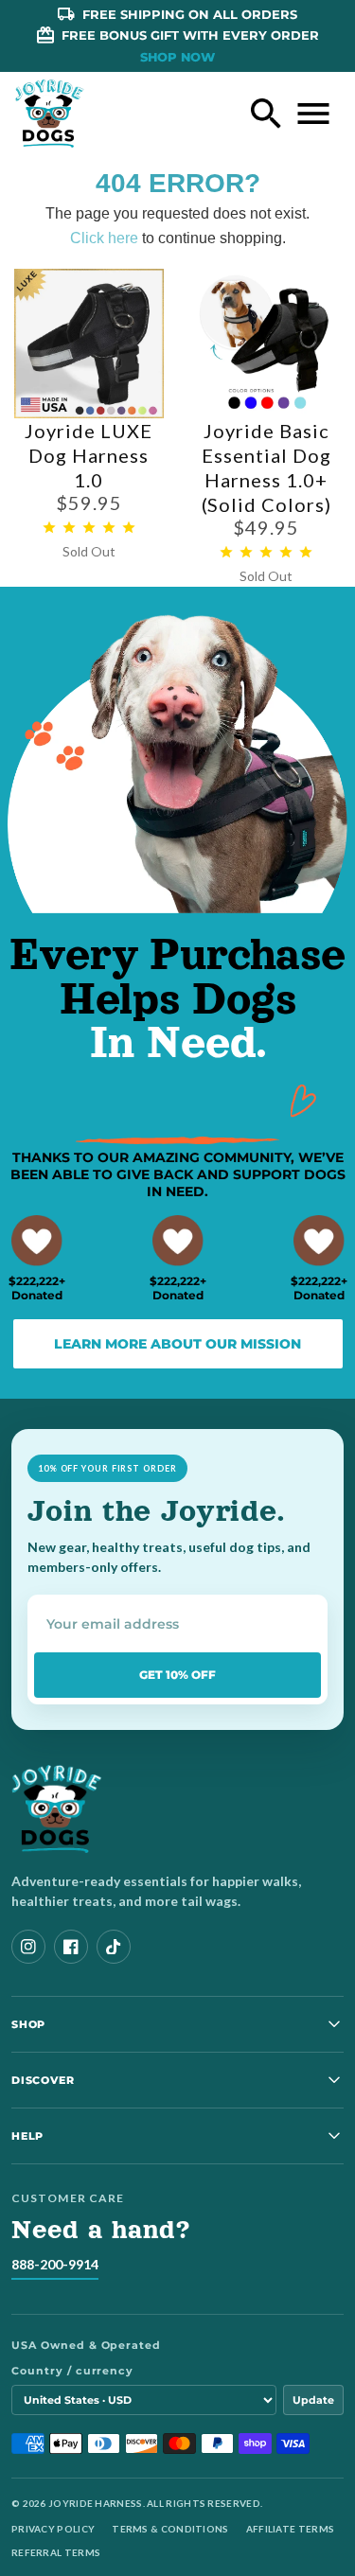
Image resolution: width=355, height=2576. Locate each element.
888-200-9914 (55, 2264)
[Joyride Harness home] (50, 114)
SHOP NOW (177, 57)
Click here (104, 238)
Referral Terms (56, 2552)
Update (313, 2400)
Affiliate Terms (291, 2529)
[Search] (266, 114)
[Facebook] (71, 1947)
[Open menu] (313, 114)
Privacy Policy (53, 2529)
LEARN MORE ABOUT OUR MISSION (177, 1344)
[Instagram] (28, 1947)
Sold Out (89, 551)
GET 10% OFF (177, 1675)
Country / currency (72, 2371)
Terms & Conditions (170, 2529)
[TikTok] (114, 1947)
